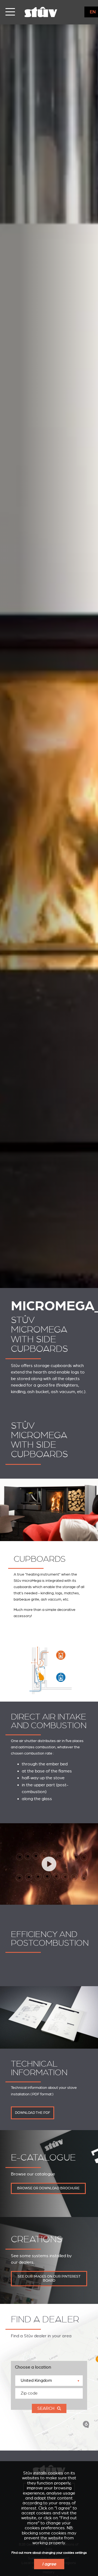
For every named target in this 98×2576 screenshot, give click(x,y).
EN (93, 12)
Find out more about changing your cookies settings (49, 2553)
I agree (49, 2564)
